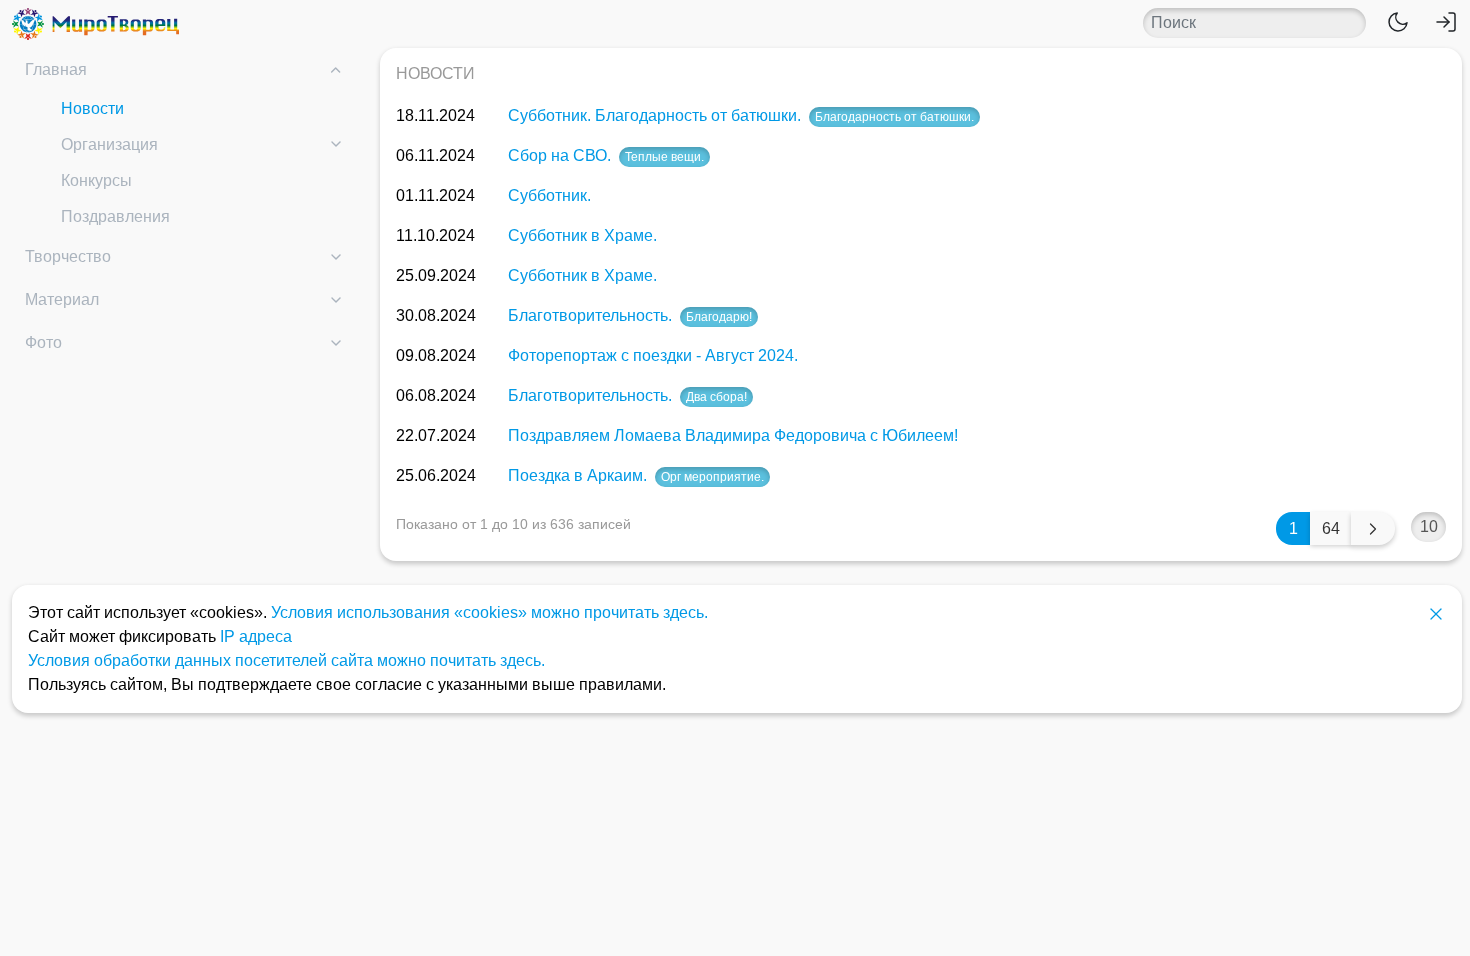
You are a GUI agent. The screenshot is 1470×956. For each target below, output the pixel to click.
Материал (62, 299)
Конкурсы (96, 180)
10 (1429, 526)
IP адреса (256, 636)
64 (1331, 528)
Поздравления (115, 216)
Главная (56, 69)
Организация (109, 144)
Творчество (68, 256)
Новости (92, 108)
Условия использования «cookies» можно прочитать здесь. (489, 612)
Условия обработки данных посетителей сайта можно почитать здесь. (286, 660)
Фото (43, 342)
